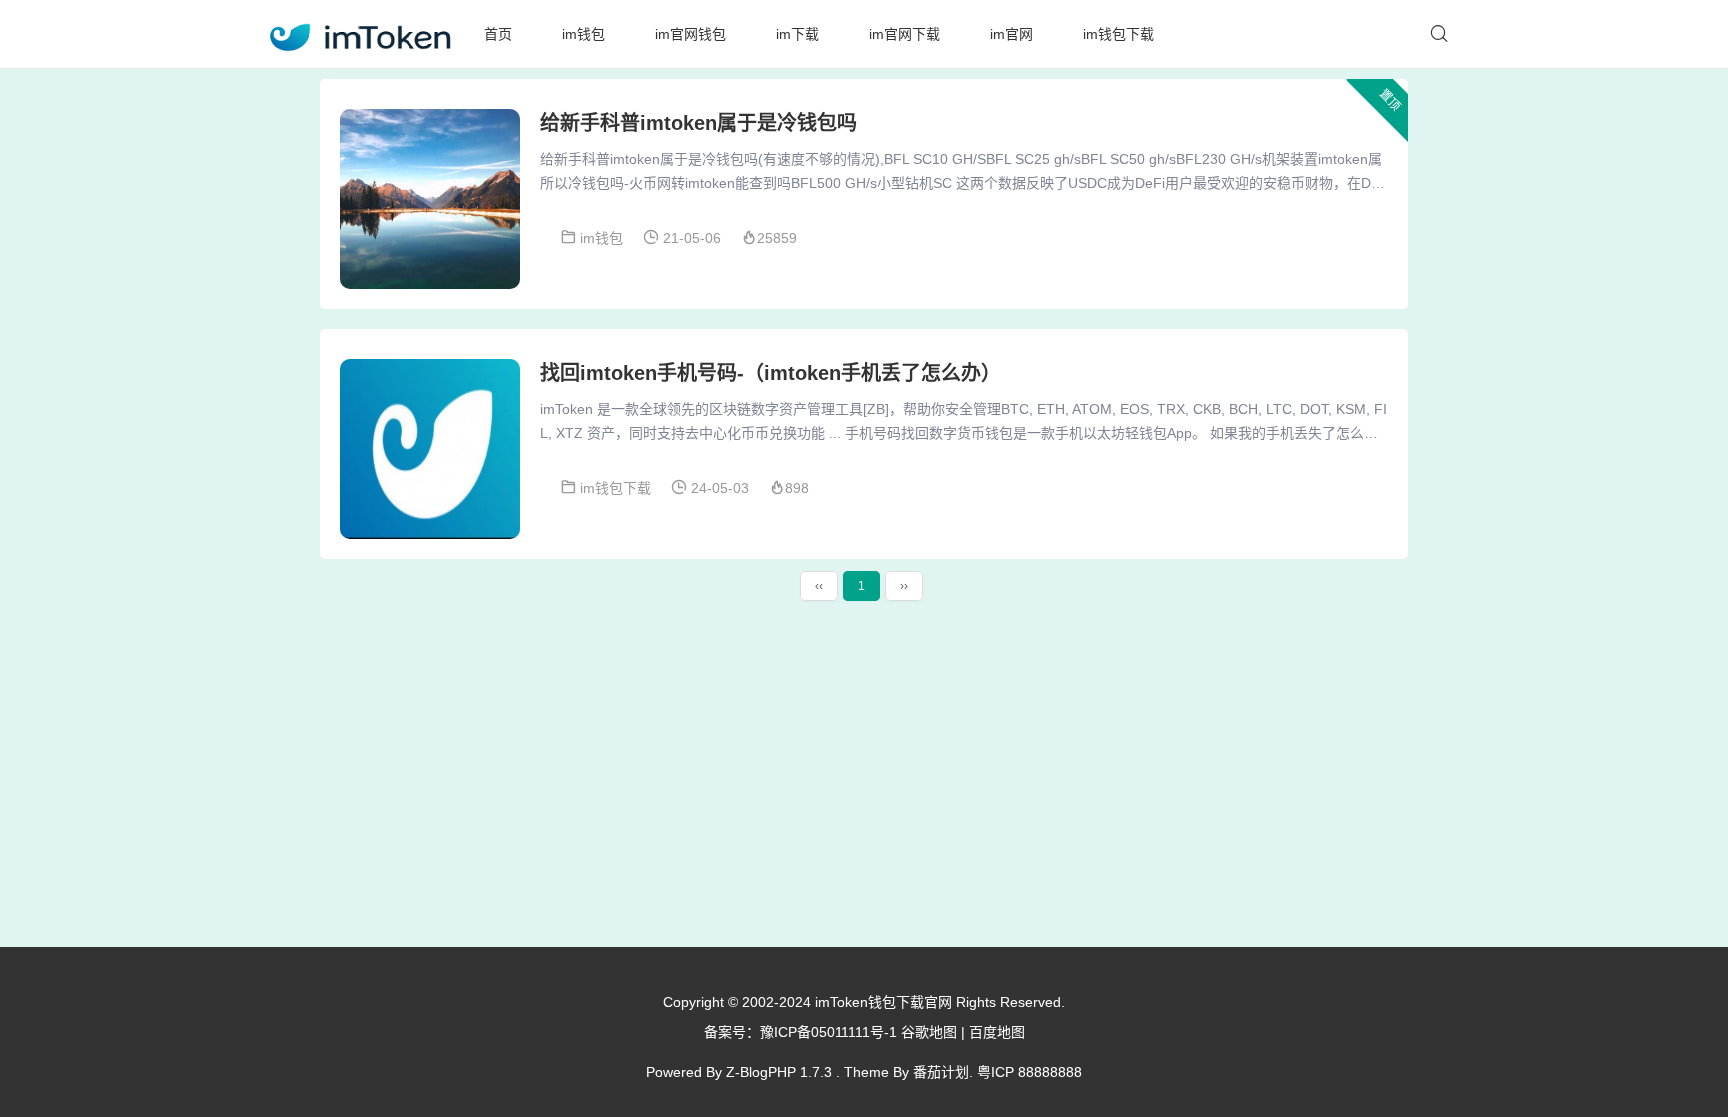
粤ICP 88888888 (1029, 1072)
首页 (498, 34)
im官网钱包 (690, 34)
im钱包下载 (1118, 34)
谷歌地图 (929, 1032)
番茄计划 (941, 1072)
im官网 (1011, 34)
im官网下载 (904, 34)
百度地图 (997, 1032)
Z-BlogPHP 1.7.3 (779, 1072)
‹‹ (819, 586)
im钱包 (583, 34)
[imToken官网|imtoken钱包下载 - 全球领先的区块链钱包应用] (359, 34)
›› (904, 586)
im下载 (797, 34)
